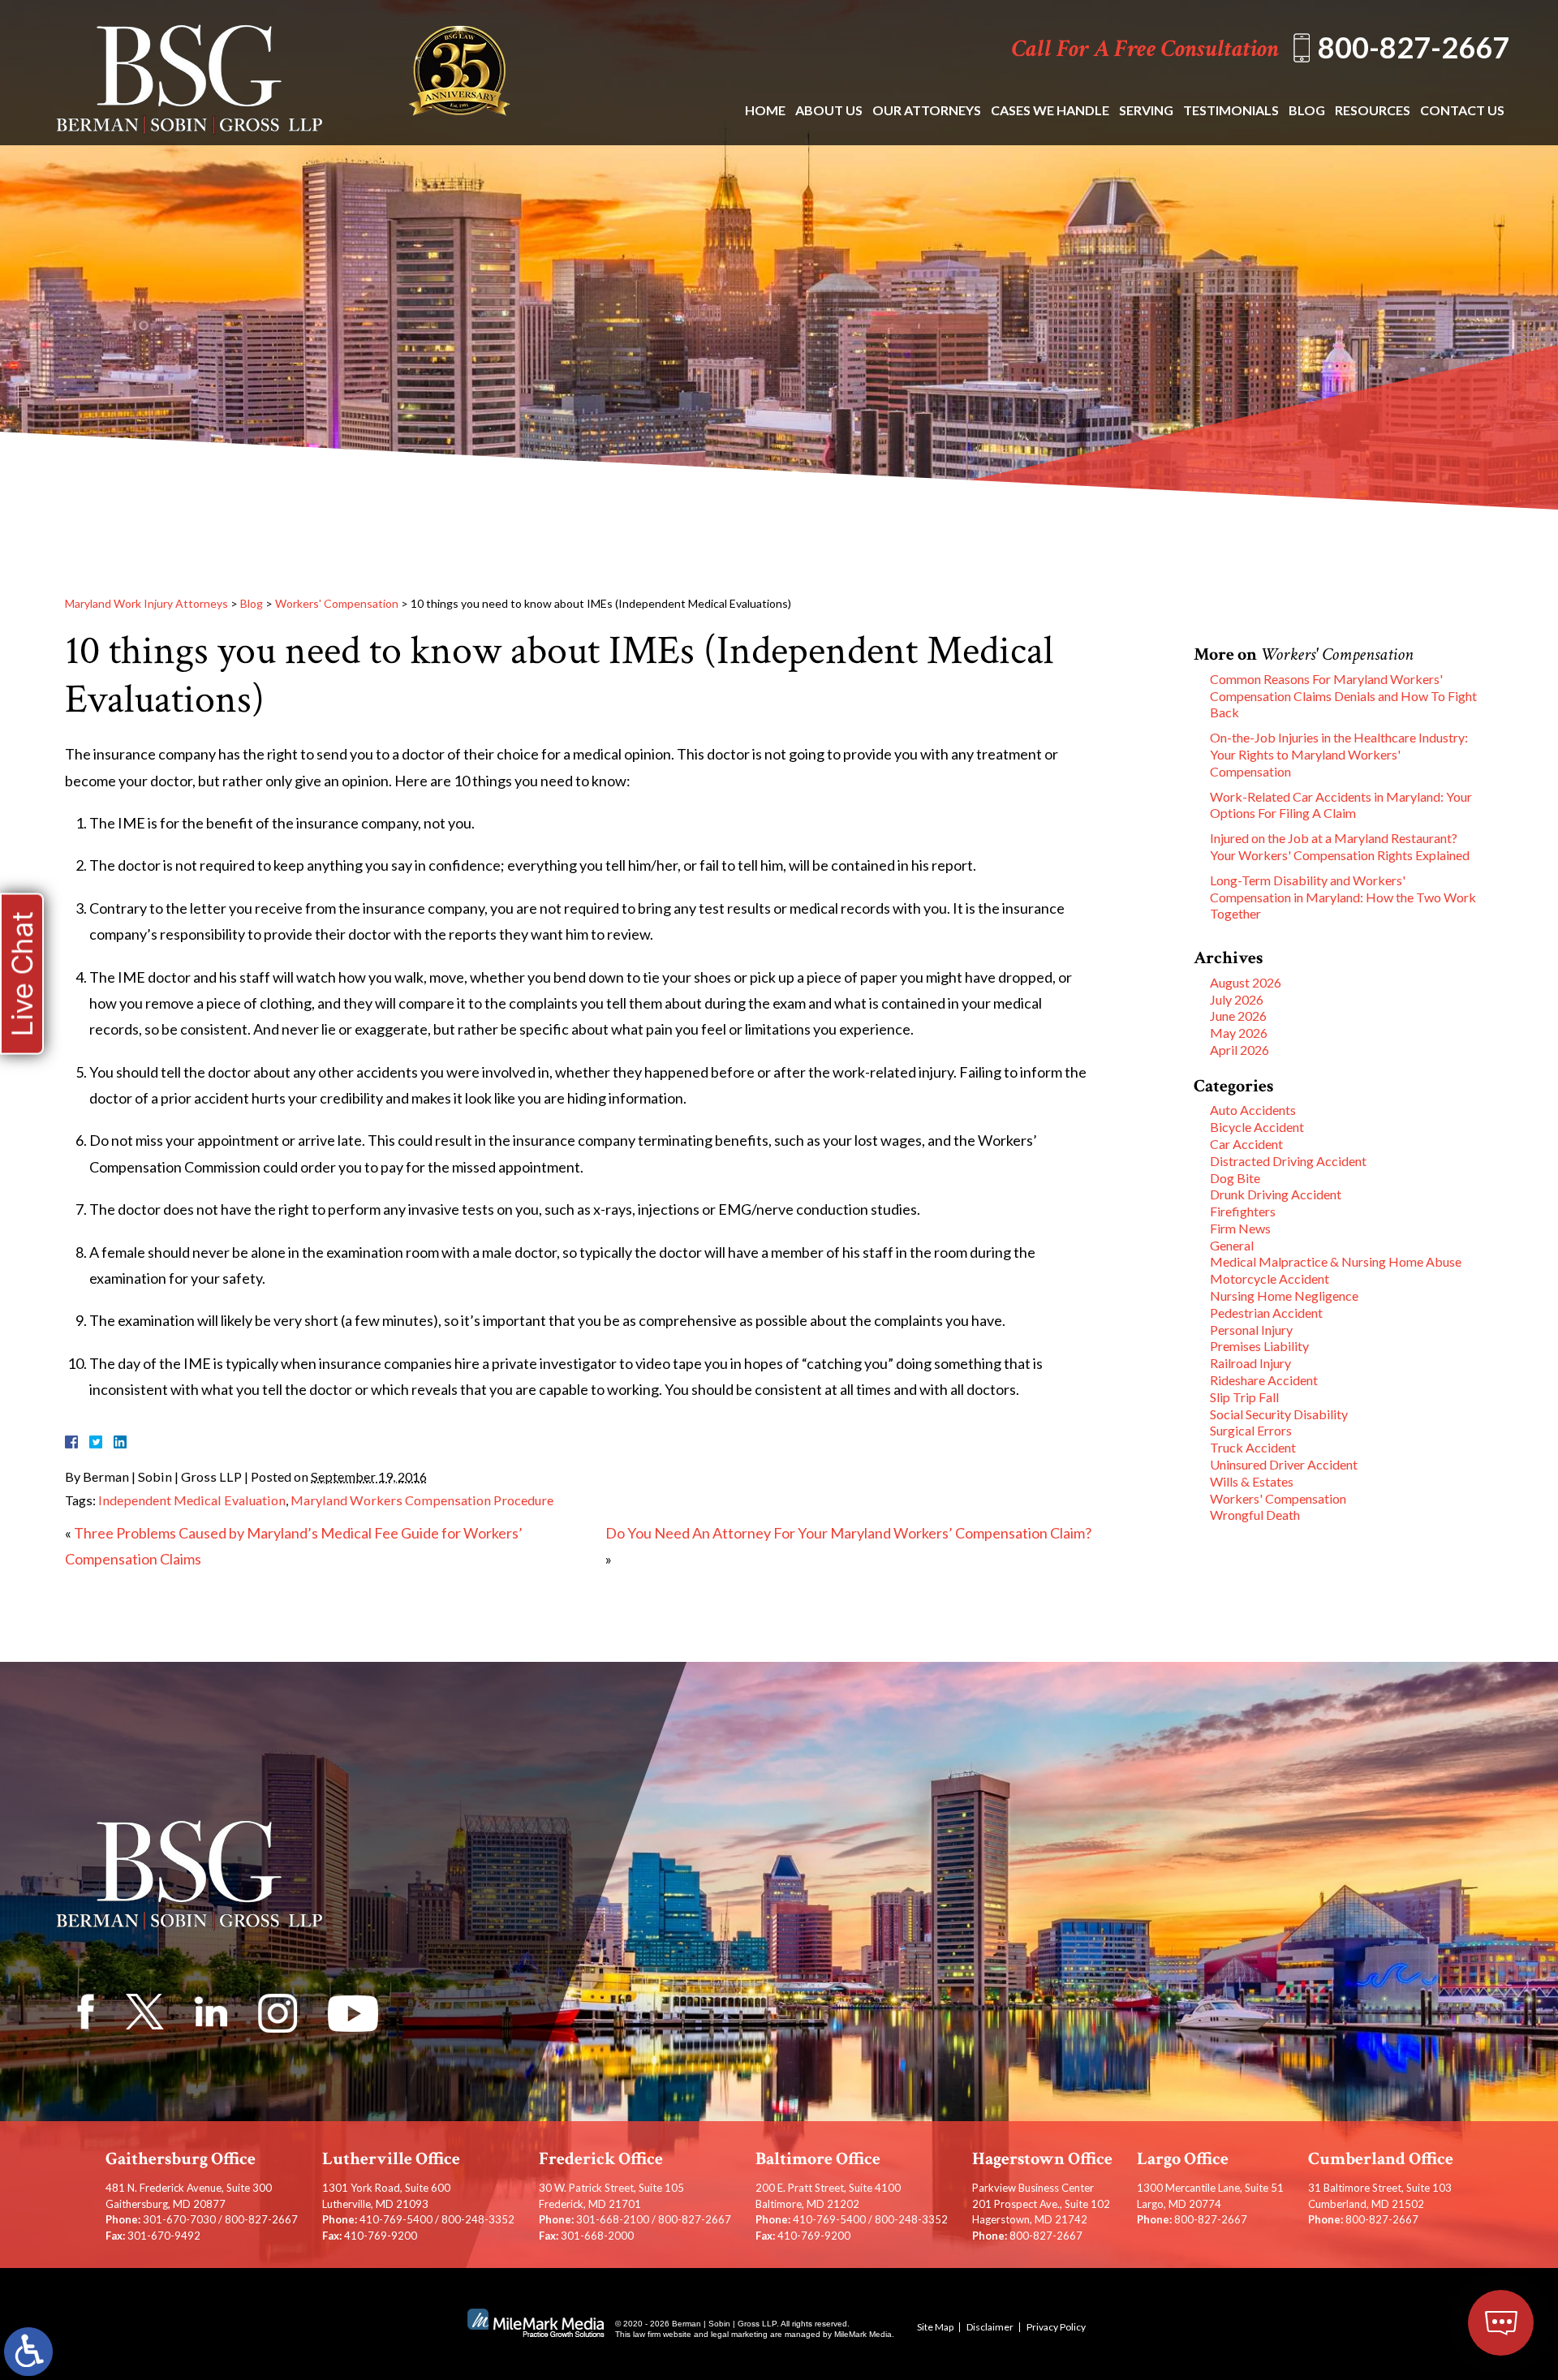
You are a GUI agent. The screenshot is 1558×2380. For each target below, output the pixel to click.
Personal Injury (1251, 1330)
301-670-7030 (179, 2219)
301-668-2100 (613, 2219)
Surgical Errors (1251, 1430)
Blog (1307, 110)
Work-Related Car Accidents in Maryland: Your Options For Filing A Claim (1341, 805)
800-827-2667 (1414, 47)
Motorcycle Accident (1270, 1278)
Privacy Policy (1056, 2327)
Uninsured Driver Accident (1284, 1464)
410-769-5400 (396, 2219)
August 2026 (1246, 982)
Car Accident (1246, 1144)
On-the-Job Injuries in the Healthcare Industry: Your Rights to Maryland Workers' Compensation (1339, 754)
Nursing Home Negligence (1284, 1295)
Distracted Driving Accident (1288, 1161)
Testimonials (1231, 110)
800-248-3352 (478, 2219)
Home (765, 110)
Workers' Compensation (337, 603)
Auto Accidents (1253, 1110)
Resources (1373, 110)
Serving (1146, 110)
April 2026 (1240, 1050)
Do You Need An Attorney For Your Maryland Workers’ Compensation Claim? (848, 1533)
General (1232, 1245)
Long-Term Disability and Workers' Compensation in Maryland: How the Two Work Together (1343, 897)
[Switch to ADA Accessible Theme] (28, 2352)
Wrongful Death (1255, 1515)
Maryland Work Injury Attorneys (146, 603)
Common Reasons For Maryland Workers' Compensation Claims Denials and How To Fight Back (1343, 696)
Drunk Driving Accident (1276, 1194)
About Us (829, 110)
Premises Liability (1259, 1346)
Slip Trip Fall (1244, 1397)
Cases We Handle (1050, 110)
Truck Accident (1253, 1447)
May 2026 (1239, 1033)
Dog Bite (1235, 1178)
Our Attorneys (927, 110)
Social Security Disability (1279, 1414)
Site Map (935, 2327)
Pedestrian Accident (1266, 1313)
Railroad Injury (1250, 1363)
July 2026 (1237, 999)
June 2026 (1238, 1016)
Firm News (1240, 1228)
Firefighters (1243, 1211)
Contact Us (1462, 110)
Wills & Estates (1252, 1481)
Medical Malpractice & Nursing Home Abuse (1336, 1261)
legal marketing (739, 2334)
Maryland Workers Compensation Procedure (422, 1500)
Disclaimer (990, 2327)
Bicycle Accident (1257, 1127)
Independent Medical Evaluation (192, 1500)
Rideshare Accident (1264, 1380)
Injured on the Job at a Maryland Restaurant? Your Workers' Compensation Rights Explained (1340, 846)
